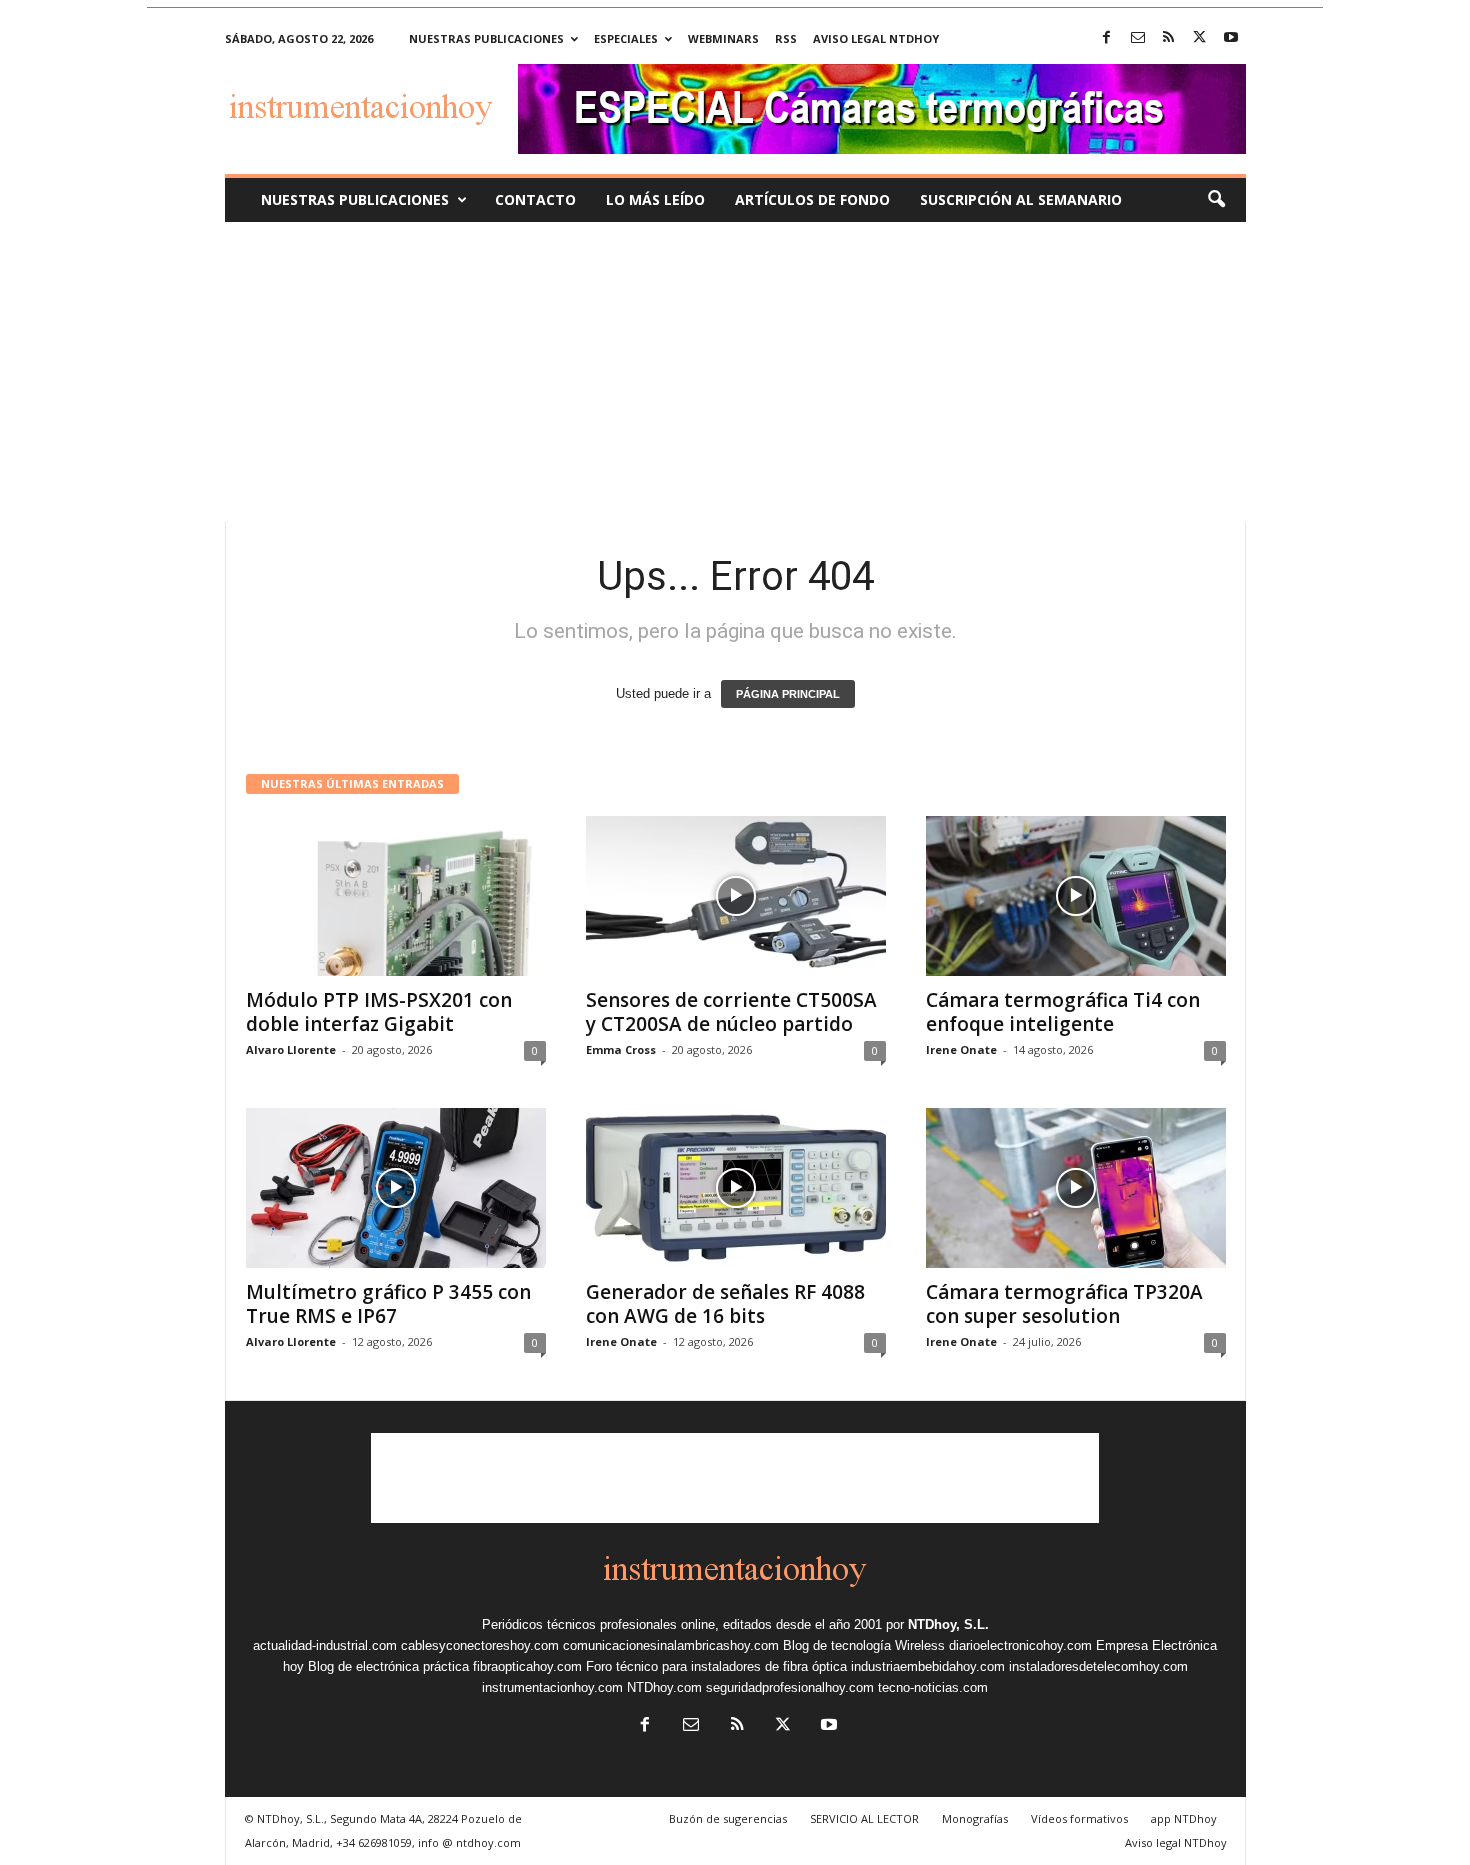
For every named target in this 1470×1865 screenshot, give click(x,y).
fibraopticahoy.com (527, 1666)
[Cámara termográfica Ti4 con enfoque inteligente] (1076, 896)
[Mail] (1138, 38)
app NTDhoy (1184, 1818)
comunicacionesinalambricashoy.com (671, 1645)
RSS (786, 38)
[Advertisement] (735, 372)
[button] (1216, 200)
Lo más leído (655, 199)
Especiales (626, 38)
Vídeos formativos (1079, 1818)
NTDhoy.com (664, 1687)
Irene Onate (961, 1049)
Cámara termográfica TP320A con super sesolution (1064, 1304)
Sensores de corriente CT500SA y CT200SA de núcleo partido (731, 1012)
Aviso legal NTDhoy (876, 38)
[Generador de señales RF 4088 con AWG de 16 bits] (736, 1188)
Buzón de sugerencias (728, 1818)
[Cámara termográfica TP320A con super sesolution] (1076, 1188)
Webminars (723, 38)
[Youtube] (1231, 38)
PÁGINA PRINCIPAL (788, 694)
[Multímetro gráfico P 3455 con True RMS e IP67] (396, 1188)
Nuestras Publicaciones (355, 199)
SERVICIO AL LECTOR (864, 1818)
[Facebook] (1107, 38)
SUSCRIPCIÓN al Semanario (1021, 199)
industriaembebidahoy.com (928, 1666)
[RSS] (1169, 38)
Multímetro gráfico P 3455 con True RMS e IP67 (388, 1304)
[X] (1200, 38)
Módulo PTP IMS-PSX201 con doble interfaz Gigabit (379, 1012)
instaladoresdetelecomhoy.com (1098, 1666)
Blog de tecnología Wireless (864, 1645)
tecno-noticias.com (933, 1687)
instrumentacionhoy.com (552, 1687)
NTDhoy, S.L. (948, 1624)
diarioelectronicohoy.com (1020, 1645)
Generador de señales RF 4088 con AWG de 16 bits (725, 1304)
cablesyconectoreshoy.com (480, 1645)
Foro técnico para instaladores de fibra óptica (716, 1666)
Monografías (975, 1818)
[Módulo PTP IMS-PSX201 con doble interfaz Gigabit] (396, 896)
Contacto (535, 199)
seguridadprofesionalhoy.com (790, 1687)
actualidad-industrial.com (325, 1645)
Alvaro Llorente (291, 1049)
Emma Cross (621, 1049)
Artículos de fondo (812, 199)
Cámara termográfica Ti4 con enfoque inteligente (1063, 1012)
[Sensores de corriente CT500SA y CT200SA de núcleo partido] (736, 896)
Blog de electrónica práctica (388, 1666)
